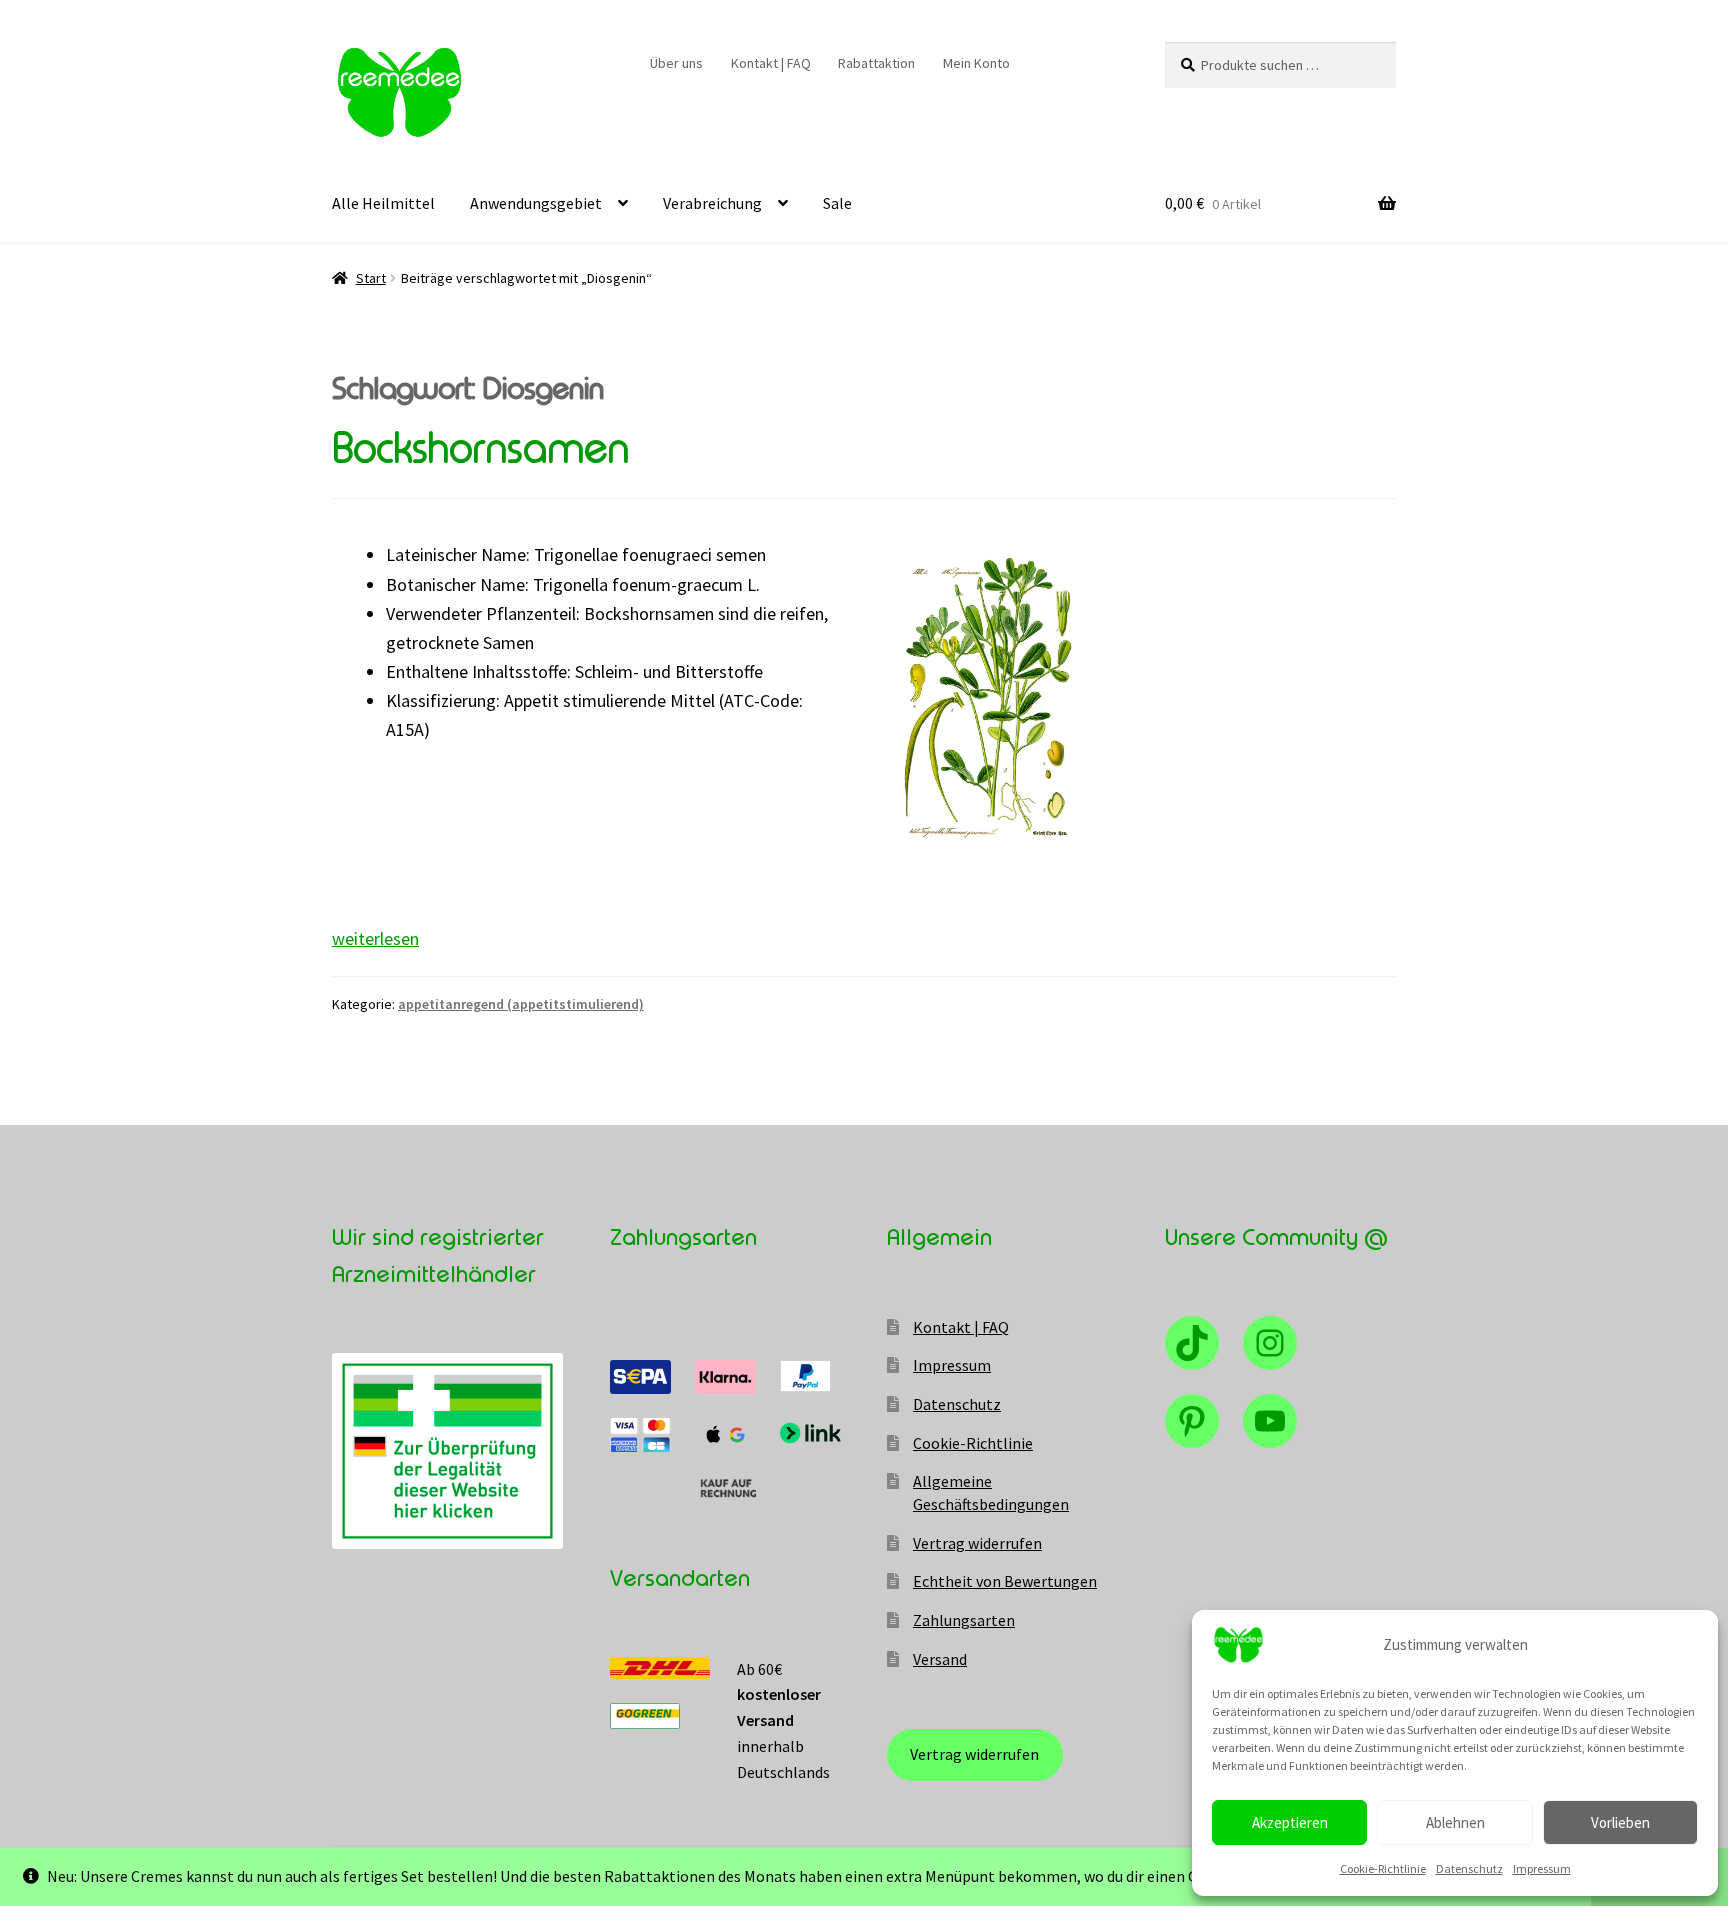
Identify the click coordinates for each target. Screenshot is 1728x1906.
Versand (940, 1659)
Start (371, 278)
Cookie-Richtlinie (1383, 1868)
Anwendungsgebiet (536, 203)
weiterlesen (375, 938)
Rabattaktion (876, 63)
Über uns (676, 63)
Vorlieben (1620, 1822)
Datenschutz (1469, 1868)
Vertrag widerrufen (977, 1543)
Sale (837, 203)
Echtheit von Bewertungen (1005, 1581)
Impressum (1542, 1868)
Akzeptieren (1290, 1822)
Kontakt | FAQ (771, 63)
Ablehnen (1455, 1822)
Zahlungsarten (964, 1620)
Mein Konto (976, 63)
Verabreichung (712, 203)
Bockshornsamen (480, 448)
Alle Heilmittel (383, 203)
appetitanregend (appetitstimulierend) (521, 1004)
